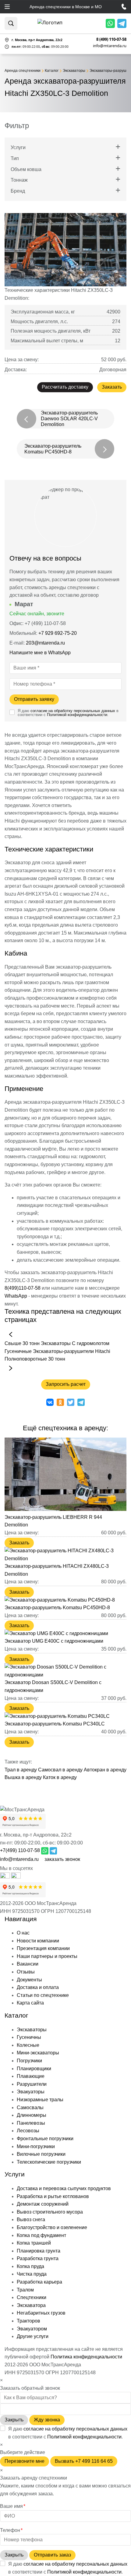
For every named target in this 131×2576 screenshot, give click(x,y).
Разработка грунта (38, 2258)
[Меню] (7, 7)
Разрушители (32, 2084)
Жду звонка (47, 2420)
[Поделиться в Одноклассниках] (60, 1402)
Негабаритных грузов (41, 2313)
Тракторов (28, 2321)
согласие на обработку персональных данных (73, 711)
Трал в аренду (21, 1770)
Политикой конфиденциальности (77, 715)
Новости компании (38, 1941)
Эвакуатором (32, 2329)
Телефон (11, 2530)
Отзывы (26, 1972)
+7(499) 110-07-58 (20, 1850)
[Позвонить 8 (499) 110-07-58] (124, 7)
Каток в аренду (60, 1777)
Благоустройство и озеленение (52, 2227)
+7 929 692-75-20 (58, 633)
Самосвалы (30, 2108)
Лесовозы (28, 2131)
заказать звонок (62, 1859)
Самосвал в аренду (60, 1770)
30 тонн (57, 1359)
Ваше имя (13, 2506)
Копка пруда (30, 2266)
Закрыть (14, 2420)
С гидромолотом (91, 1343)
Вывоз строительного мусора (50, 2212)
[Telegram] (122, 23)
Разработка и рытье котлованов (53, 2196)
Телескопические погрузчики (49, 2162)
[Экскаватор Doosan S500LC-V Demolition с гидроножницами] (65, 1675)
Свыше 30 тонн (22, 1343)
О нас (23, 1933)
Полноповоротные (26, 1359)
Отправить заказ (52, 2555)
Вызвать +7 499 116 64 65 (84, 2461)
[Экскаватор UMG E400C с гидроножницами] (56, 1633)
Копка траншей (34, 2243)
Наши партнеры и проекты (47, 1956)
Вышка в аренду (23, 1777)
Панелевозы (31, 2123)
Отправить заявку (34, 699)
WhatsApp (16, 1296)
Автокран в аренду (105, 1770)
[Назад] (11, 1334)
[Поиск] (11, 23)
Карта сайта (30, 2003)
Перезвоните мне (25, 2461)
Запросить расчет (66, 1384)
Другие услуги (33, 2336)
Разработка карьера (39, 2282)
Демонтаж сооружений (43, 2204)
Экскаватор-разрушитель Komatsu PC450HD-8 (57, 1608)
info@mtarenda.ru (110, 46)
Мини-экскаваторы (38, 2053)
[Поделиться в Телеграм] (81, 1402)
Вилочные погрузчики (41, 2154)
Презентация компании (43, 1948)
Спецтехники (32, 2297)
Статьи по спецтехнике (43, 1995)
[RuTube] (5, 1877)
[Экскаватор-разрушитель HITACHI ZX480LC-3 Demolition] (65, 1559)
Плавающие (31, 2076)
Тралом (25, 2290)
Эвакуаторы (31, 2092)
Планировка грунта (39, 2251)
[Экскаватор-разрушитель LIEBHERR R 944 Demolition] (65, 1509)
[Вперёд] (11, 1368)
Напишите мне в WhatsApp (41, 653)
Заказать (112, 387)
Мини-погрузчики (36, 2146)
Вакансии (28, 1964)
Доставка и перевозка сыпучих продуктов (64, 2188)
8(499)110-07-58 (23, 1288)
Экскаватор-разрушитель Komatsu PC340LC (55, 1724)
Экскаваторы (56, 1343)
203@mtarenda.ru (45, 643)
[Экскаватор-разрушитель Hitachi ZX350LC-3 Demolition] (65, 250)
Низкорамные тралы (40, 2100)
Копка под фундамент (41, 2235)
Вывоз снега (31, 2219)
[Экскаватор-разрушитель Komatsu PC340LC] (57, 1716)
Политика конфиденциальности (86, 2357)
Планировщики (34, 2069)
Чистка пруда (32, 2274)
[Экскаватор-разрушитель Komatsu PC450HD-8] (60, 1600)
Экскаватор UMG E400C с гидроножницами (54, 1641)
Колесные (28, 2045)
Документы (29, 1980)
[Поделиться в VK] (50, 1402)
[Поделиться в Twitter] (71, 1402)
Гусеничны (29, 2037)
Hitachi (103, 1351)
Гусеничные (18, 1351)
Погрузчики (29, 2061)
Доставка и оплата (38, 1987)
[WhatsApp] (110, 23)
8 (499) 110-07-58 (111, 39)
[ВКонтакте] (16, 1877)
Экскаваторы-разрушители (63, 1351)
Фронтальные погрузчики (45, 2139)
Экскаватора (31, 2305)
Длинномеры (32, 2115)
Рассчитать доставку (65, 387)
